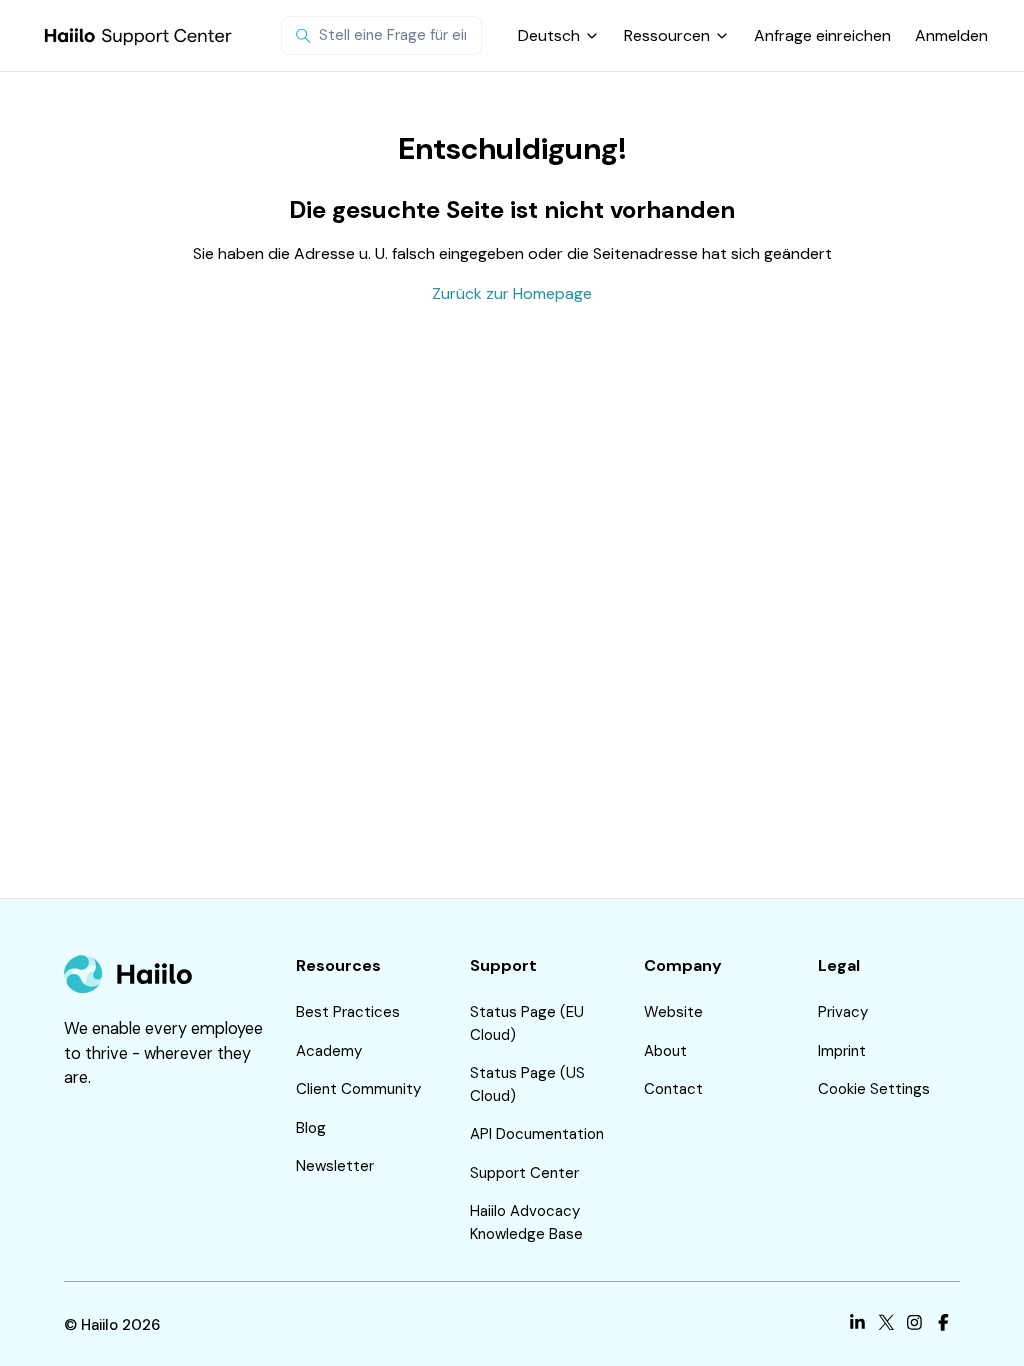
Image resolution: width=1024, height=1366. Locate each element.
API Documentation (537, 1134)
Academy (329, 1051)
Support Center (524, 1173)
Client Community (358, 1089)
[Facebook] (943, 1325)
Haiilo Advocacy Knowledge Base (526, 1222)
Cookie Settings (874, 1089)
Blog (311, 1128)
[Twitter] (886, 1325)
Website (673, 1012)
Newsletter (335, 1166)
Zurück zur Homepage (512, 293)
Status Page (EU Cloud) (527, 1023)
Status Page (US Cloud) (527, 1084)
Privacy (843, 1012)
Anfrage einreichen (822, 35)
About (665, 1051)
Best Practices (348, 1012)
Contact (673, 1089)
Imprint (842, 1051)
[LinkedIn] (857, 1325)
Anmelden (951, 35)
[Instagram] (914, 1325)
